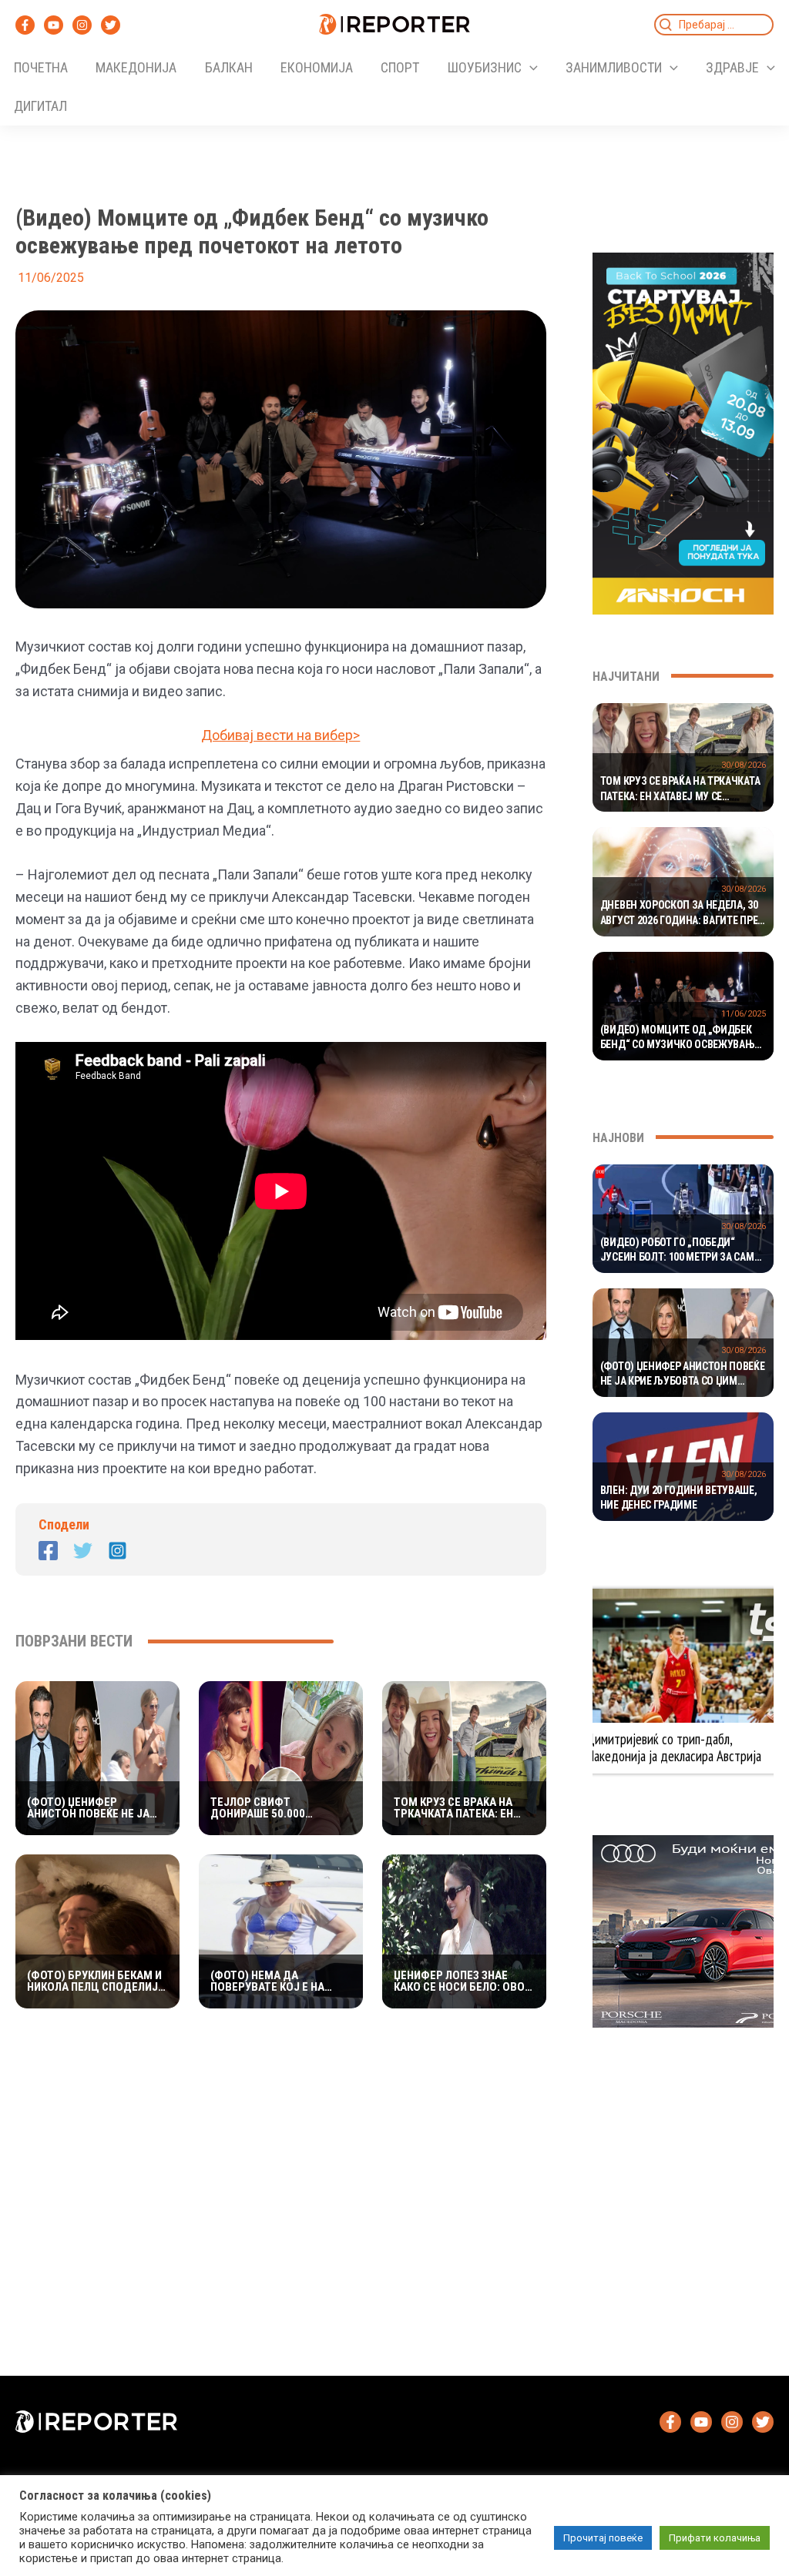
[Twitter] (111, 25)
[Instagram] (82, 25)
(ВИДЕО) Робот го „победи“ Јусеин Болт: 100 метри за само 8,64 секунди (680, 1251)
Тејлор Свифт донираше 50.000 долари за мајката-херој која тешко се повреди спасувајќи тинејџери (270, 1808)
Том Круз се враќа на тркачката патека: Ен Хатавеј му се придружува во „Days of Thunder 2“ (463, 1808)
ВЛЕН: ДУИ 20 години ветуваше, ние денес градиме (679, 1498)
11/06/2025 (744, 1014)
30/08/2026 (744, 765)
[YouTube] (54, 25)
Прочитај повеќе (603, 2538)
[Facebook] (25, 25)
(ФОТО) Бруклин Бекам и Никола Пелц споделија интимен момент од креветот (96, 1981)
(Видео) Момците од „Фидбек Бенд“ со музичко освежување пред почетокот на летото (680, 1038)
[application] (530, 68)
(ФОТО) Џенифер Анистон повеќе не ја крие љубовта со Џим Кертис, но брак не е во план (92, 1808)
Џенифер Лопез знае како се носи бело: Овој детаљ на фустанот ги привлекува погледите (462, 1981)
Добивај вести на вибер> (280, 735)
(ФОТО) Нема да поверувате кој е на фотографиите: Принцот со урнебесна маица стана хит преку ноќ (276, 1981)
